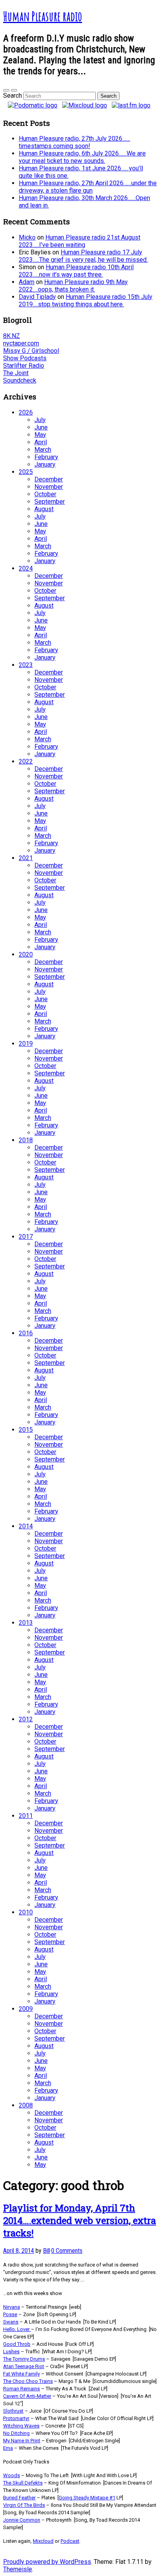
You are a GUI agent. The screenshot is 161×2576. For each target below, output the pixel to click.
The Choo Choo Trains (28, 2381)
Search (13, 96)
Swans (11, 2322)
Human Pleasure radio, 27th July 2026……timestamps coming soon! (74, 142)
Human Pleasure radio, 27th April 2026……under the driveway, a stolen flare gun (88, 187)
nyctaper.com (21, 343)
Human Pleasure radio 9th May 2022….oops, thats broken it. (73, 286)
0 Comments (67, 2251)
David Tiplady (37, 297)
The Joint (16, 373)
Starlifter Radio (24, 366)
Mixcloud (43, 2541)
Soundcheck (20, 380)
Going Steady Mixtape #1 (87, 2498)
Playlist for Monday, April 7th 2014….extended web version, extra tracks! (80, 2220)
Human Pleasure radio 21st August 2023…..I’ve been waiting (80, 241)
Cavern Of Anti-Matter (27, 2396)
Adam (27, 282)
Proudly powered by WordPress (47, 2562)
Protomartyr (16, 2418)
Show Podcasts (25, 358)
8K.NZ (12, 336)
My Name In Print (22, 2441)
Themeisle (18, 2569)
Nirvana (12, 2307)
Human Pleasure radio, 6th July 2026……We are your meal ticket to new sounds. (82, 157)
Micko (27, 237)
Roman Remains (21, 2389)
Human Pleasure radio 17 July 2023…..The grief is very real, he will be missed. (83, 256)
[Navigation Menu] (14, 90)
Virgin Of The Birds (24, 2505)
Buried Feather (19, 2498)
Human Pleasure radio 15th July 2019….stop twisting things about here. (86, 301)
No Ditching (16, 2433)
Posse (10, 2314)
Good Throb (17, 2344)
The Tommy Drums (24, 2359)
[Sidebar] (6, 90)
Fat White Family (21, 2374)
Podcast (70, 2541)
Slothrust (13, 2411)
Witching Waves (21, 2426)
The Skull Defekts (23, 2483)
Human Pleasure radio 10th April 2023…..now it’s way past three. (76, 271)
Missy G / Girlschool (31, 351)
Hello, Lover (16, 2329)
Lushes (11, 2351)
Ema (8, 2448)
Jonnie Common (22, 2520)
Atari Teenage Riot (24, 2366)
